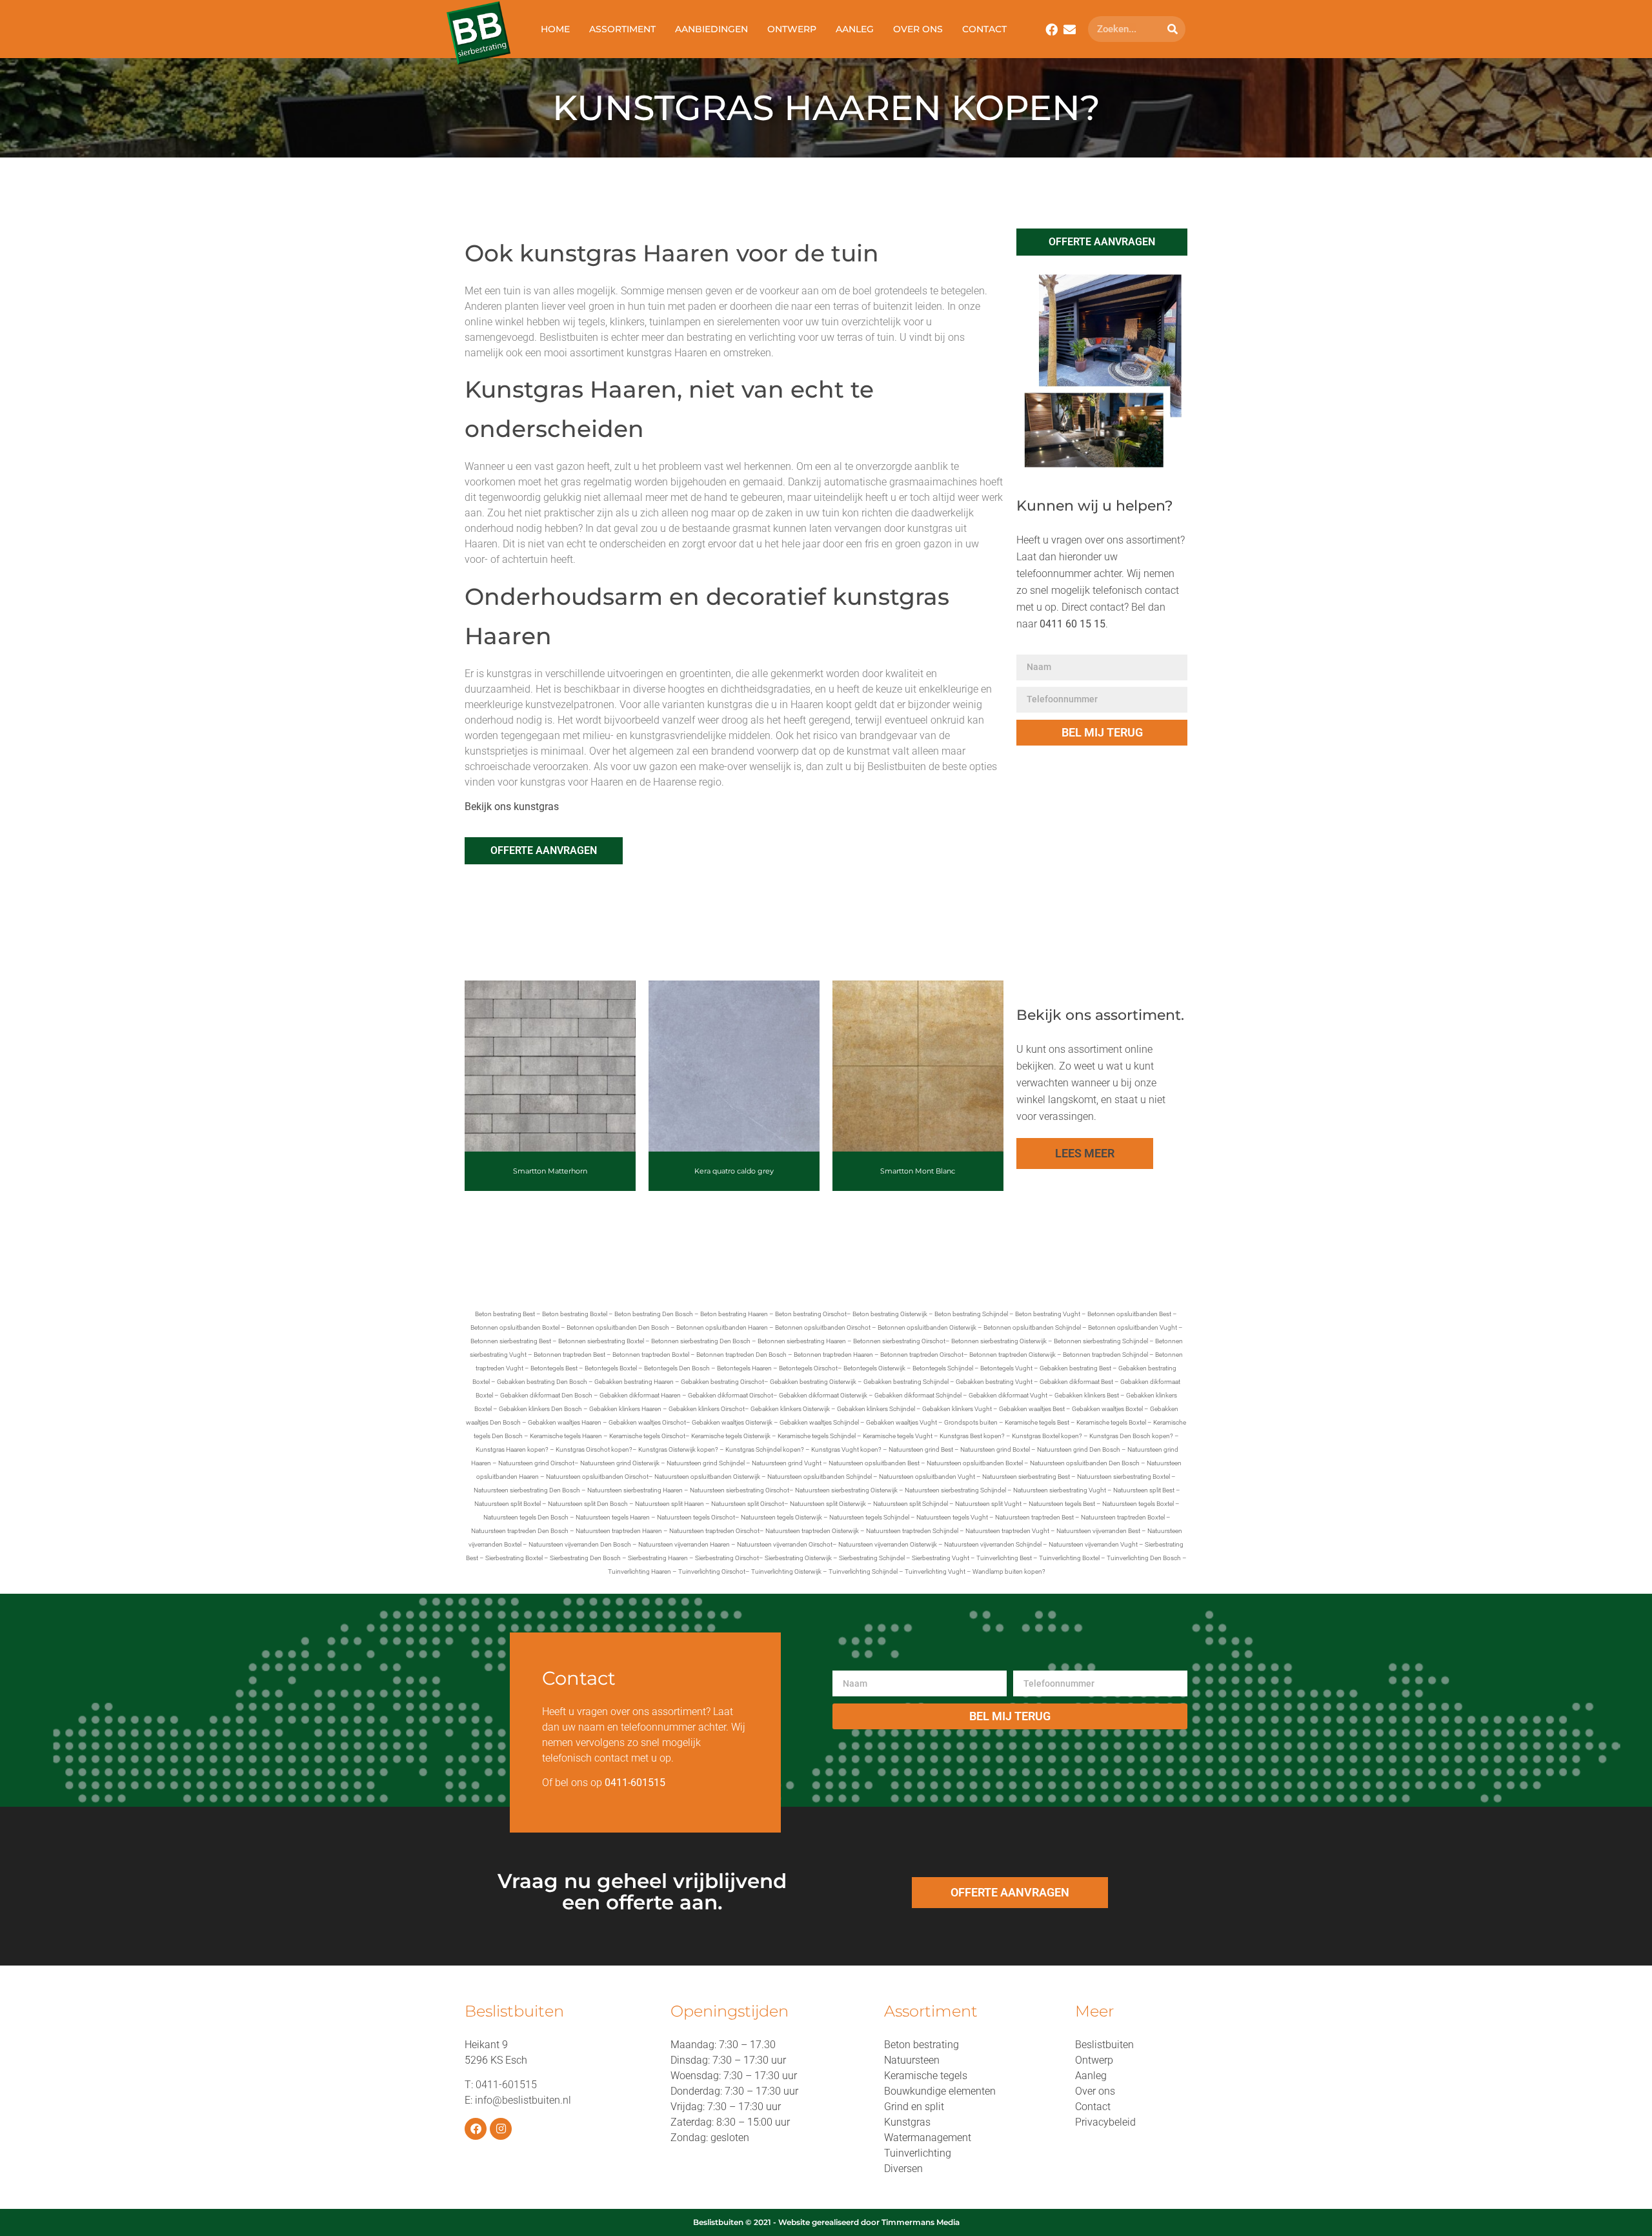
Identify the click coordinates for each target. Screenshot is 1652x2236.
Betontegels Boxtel (611, 1368)
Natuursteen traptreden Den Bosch (520, 1531)
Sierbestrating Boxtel (514, 1558)
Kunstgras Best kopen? (972, 1436)
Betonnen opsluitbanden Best (1129, 1314)
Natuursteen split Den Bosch (588, 1504)
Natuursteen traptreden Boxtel (1123, 1517)
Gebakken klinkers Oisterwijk (790, 1409)
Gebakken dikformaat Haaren (640, 1395)
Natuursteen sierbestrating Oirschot (740, 1490)
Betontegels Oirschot (808, 1368)
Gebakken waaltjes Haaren (565, 1422)
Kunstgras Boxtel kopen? (1047, 1436)
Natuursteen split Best (1144, 1490)
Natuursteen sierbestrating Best (1026, 1477)
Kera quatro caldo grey (734, 1171)
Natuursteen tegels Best (1062, 1504)
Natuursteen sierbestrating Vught (1060, 1490)
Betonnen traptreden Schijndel (1105, 1355)
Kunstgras (907, 2122)
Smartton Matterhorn (550, 1171)
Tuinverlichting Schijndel (863, 1571)
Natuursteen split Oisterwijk (828, 1504)
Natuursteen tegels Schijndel (869, 1517)
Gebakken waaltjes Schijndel (819, 1422)
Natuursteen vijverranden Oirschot (785, 1544)
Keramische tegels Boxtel (1111, 1422)
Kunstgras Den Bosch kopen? (1131, 1436)
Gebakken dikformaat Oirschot (730, 1395)
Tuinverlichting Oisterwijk (786, 1571)
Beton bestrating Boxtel (575, 1314)
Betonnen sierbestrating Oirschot (899, 1341)
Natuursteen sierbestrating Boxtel (1123, 1477)
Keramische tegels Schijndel (817, 1436)
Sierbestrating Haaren (658, 1558)
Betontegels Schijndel (943, 1368)
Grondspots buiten (971, 1422)
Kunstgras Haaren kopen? (512, 1449)
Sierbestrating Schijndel (872, 1558)
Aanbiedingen (711, 29)
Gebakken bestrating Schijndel (906, 1382)
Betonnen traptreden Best (569, 1355)
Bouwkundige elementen (940, 2091)
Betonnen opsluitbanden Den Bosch (618, 1327)
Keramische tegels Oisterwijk (731, 1436)
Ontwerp (792, 29)
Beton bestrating (922, 2045)
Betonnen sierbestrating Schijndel (1101, 1341)
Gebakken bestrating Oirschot (722, 1382)
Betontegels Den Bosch (677, 1368)
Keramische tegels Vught (898, 1436)
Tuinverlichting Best (1004, 1558)
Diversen (903, 2169)
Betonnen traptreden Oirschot (922, 1355)
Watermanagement (928, 2138)
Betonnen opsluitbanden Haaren (722, 1327)
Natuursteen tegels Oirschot (696, 1517)
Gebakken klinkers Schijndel (876, 1409)
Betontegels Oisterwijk (874, 1368)
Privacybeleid (1105, 2122)
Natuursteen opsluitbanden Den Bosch (1085, 1463)
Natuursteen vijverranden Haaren (684, 1544)
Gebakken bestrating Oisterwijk (813, 1382)
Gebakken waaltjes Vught (902, 1422)
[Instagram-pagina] (501, 2129)
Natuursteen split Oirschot (748, 1504)
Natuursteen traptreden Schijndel (912, 1531)
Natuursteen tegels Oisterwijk (781, 1517)
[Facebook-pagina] (476, 2129)
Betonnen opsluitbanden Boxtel (515, 1327)
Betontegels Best (554, 1368)
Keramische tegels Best (1037, 1422)
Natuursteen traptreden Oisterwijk (812, 1531)
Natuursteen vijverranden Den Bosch (580, 1544)
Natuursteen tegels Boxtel (1138, 1504)
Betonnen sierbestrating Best (511, 1341)
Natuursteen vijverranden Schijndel (993, 1544)
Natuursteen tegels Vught (952, 1517)
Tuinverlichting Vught (935, 1571)
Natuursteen (912, 2060)
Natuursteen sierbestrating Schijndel (955, 1490)
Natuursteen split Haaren (670, 1504)
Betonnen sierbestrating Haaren (802, 1341)
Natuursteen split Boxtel (508, 1504)
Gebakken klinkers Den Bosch (540, 1409)
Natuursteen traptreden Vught (1007, 1531)
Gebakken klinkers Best (1087, 1395)
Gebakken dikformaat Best (1076, 1382)
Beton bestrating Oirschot (811, 1314)
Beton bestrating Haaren (734, 1314)
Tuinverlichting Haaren (640, 1571)
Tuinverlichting (918, 2153)
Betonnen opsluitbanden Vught (1133, 1327)
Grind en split (914, 2107)
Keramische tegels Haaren (566, 1436)
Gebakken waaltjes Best (1032, 1409)
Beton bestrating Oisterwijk (890, 1314)
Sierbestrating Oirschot (727, 1558)
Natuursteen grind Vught (787, 1463)
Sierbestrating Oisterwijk (798, 1558)
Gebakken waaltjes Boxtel (1107, 1409)
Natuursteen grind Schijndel (706, 1463)
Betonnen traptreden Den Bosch (741, 1355)
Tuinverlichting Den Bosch (1144, 1558)
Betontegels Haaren (744, 1368)
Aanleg (855, 29)
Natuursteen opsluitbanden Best (874, 1463)
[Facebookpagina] (1052, 29)
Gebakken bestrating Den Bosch (542, 1382)
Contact (984, 29)
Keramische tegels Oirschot (647, 1436)
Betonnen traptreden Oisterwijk (1012, 1355)
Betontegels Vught (1006, 1368)
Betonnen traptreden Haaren (833, 1355)
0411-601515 (506, 2085)
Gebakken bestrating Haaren (634, 1382)
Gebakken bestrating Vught (994, 1382)
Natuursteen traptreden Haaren (619, 1531)
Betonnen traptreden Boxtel (651, 1355)
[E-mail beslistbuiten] (1070, 29)
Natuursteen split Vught (988, 1504)
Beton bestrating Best (505, 1314)
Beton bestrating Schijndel (971, 1314)
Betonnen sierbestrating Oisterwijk (999, 1341)
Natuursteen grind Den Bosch (1079, 1449)
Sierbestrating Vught (941, 1558)
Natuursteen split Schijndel (911, 1504)
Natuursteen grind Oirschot (536, 1463)
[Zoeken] (1173, 29)
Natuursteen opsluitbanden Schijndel (820, 1477)
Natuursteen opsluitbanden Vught (927, 1477)
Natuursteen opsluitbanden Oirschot (597, 1477)
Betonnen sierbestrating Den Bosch (701, 1341)
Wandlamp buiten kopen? (1009, 1571)
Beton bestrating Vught (1048, 1314)
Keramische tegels (926, 2076)
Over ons (918, 29)
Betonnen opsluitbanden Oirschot (823, 1327)
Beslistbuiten (1104, 2045)
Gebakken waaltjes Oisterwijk (732, 1422)
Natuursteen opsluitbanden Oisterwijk (707, 1477)
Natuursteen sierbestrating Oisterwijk (846, 1490)
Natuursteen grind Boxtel (995, 1449)
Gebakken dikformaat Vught (1008, 1395)
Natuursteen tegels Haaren (613, 1517)
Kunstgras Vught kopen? (846, 1449)
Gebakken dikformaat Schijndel (918, 1395)
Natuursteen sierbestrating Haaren (635, 1490)
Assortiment (622, 29)
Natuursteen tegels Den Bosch (526, 1517)
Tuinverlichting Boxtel (1069, 1558)
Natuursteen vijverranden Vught (1093, 1544)
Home (555, 29)
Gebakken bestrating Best (1075, 1368)
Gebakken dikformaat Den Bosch (546, 1395)
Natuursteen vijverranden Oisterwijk (888, 1544)
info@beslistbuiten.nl (523, 2100)
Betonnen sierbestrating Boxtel (601, 1341)
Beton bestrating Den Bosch (654, 1314)
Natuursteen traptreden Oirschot (714, 1531)
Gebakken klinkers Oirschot (707, 1409)
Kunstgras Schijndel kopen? (765, 1449)
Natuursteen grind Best (921, 1449)
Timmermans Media (921, 2222)
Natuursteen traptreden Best (1034, 1517)
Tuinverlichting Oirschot (712, 1571)
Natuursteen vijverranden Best (1098, 1531)
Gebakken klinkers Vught (957, 1409)
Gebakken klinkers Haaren (625, 1409)
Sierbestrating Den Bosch (585, 1558)
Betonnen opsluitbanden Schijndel (1032, 1327)
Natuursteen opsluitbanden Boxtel (975, 1463)
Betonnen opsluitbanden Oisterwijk (927, 1327)
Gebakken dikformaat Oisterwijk (823, 1395)
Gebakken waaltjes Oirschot (647, 1422)
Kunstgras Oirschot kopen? (594, 1449)
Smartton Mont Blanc (918, 1171)
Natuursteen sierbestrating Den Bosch (527, 1490)
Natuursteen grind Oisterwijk (620, 1463)
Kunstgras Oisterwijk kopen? (678, 1449)
